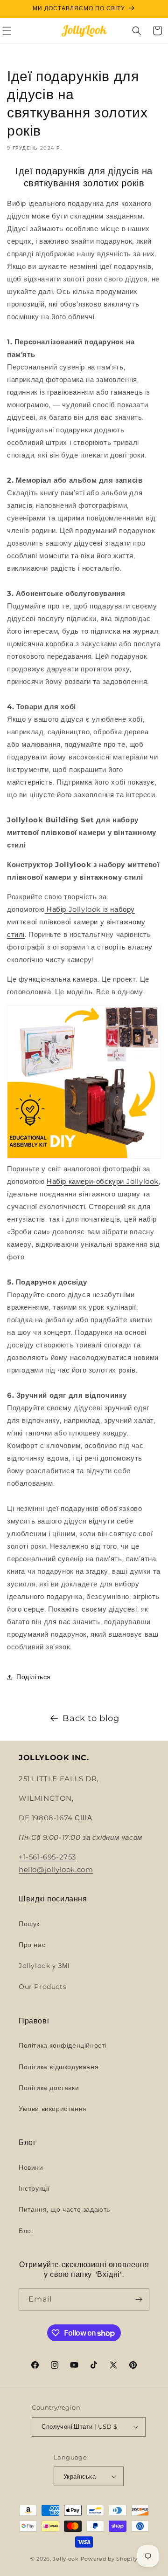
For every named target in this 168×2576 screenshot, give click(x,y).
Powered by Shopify (109, 2559)
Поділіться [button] (34, 1677)
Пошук (29, 1924)
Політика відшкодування (59, 2067)
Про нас (32, 1945)
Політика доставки (49, 2088)
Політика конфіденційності (63, 2045)
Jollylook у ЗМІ (44, 1966)
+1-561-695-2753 (47, 1857)
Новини (31, 2167)
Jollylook (66, 2559)
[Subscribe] (139, 2299)
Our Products (42, 1987)
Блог (26, 2231)
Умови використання (53, 2109)
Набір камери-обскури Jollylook (103, 1181)
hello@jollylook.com (56, 1869)
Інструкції (34, 2188)
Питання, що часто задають (64, 2209)
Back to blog (91, 1718)
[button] (137, 31)
